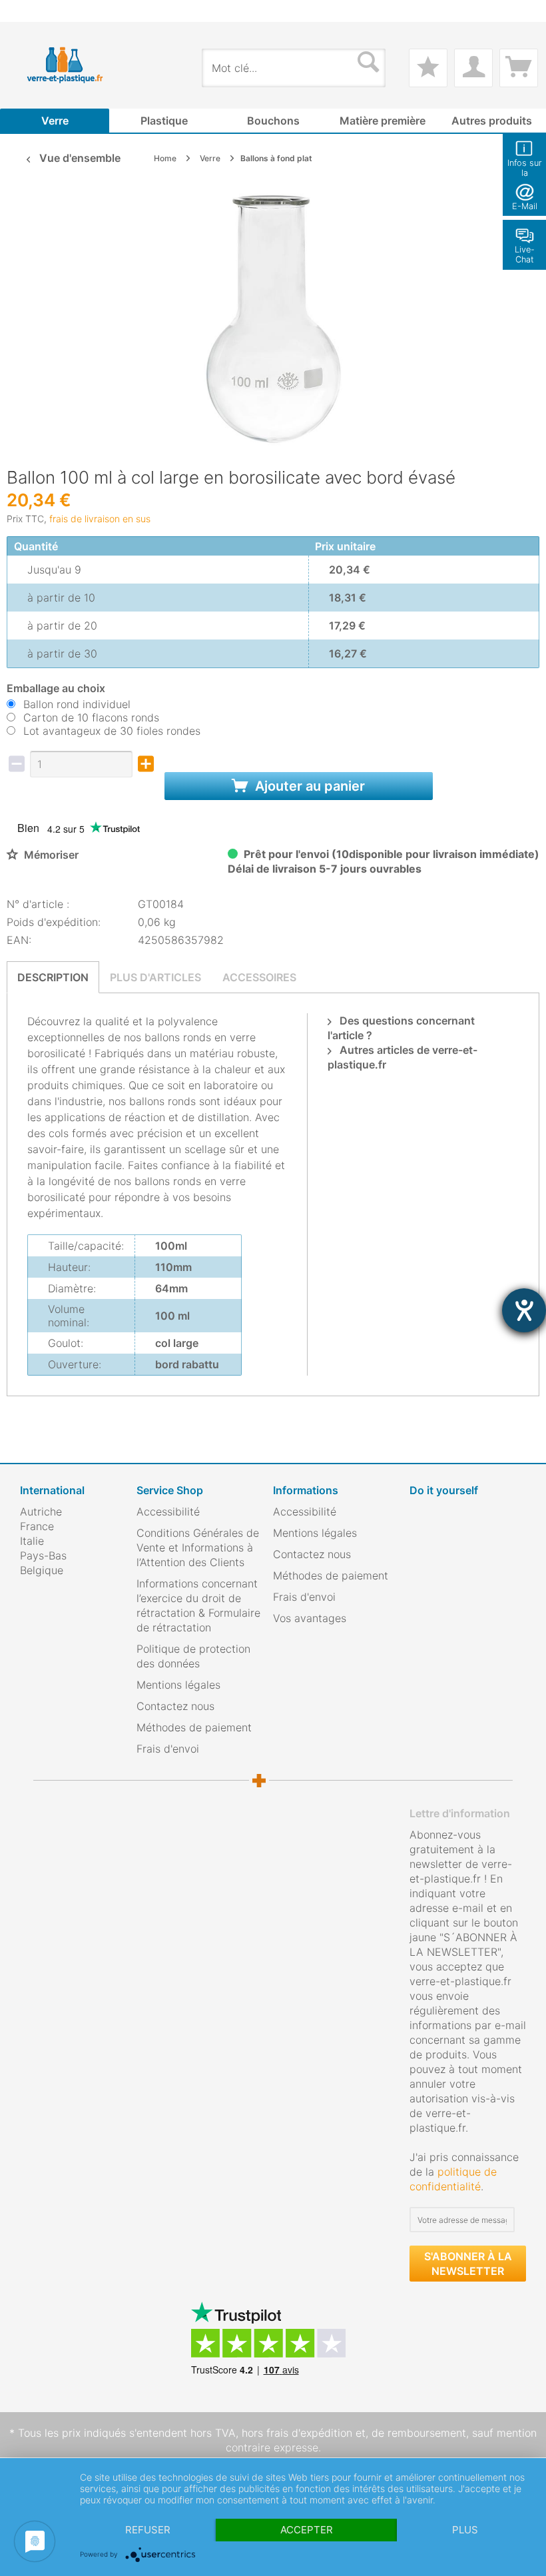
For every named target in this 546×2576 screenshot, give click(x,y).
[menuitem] (27, 11)
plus (465, 2530)
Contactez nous (175, 1706)
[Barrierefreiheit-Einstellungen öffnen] (524, 1310)
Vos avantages (310, 1618)
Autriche (41, 1511)
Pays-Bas (43, 1555)
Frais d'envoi (168, 1749)
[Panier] (519, 68)
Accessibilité (168, 1511)
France (37, 1526)
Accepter (307, 2530)
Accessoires (259, 977)
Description (53, 977)
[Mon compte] (473, 68)
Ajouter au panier (308, 786)
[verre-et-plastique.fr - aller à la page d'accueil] (77, 65)
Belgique (42, 1570)
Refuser (148, 2530)
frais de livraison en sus (100, 519)
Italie (32, 1541)
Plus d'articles (155, 977)
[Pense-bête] (428, 68)
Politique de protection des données (193, 1656)
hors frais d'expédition (297, 2433)
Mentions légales (178, 1685)
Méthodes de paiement (194, 1727)
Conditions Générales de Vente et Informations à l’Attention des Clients (198, 1547)
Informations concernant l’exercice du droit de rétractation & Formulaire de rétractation (198, 1605)
